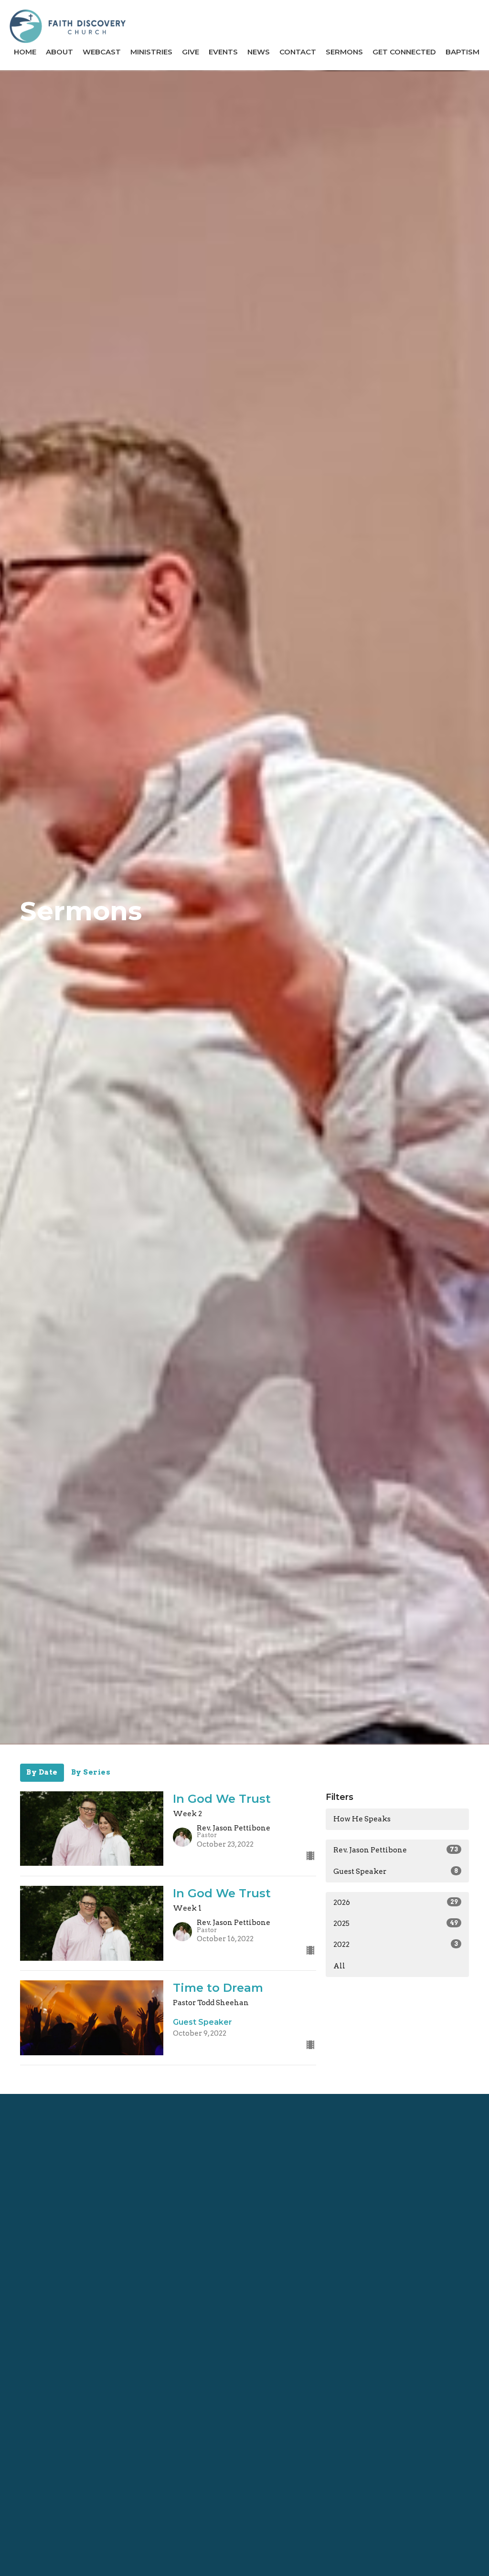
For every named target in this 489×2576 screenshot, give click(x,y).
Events (223, 52)
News (259, 52)
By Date (42, 1772)
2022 (396, 1945)
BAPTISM (462, 52)
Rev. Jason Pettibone (396, 1850)
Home (25, 52)
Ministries (151, 52)
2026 (396, 1903)
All (339, 1966)
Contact (298, 52)
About (59, 52)
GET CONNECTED (404, 52)
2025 (396, 1924)
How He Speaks (362, 1819)
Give (191, 52)
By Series (91, 1772)
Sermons (344, 52)
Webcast (102, 52)
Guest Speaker (396, 1872)
